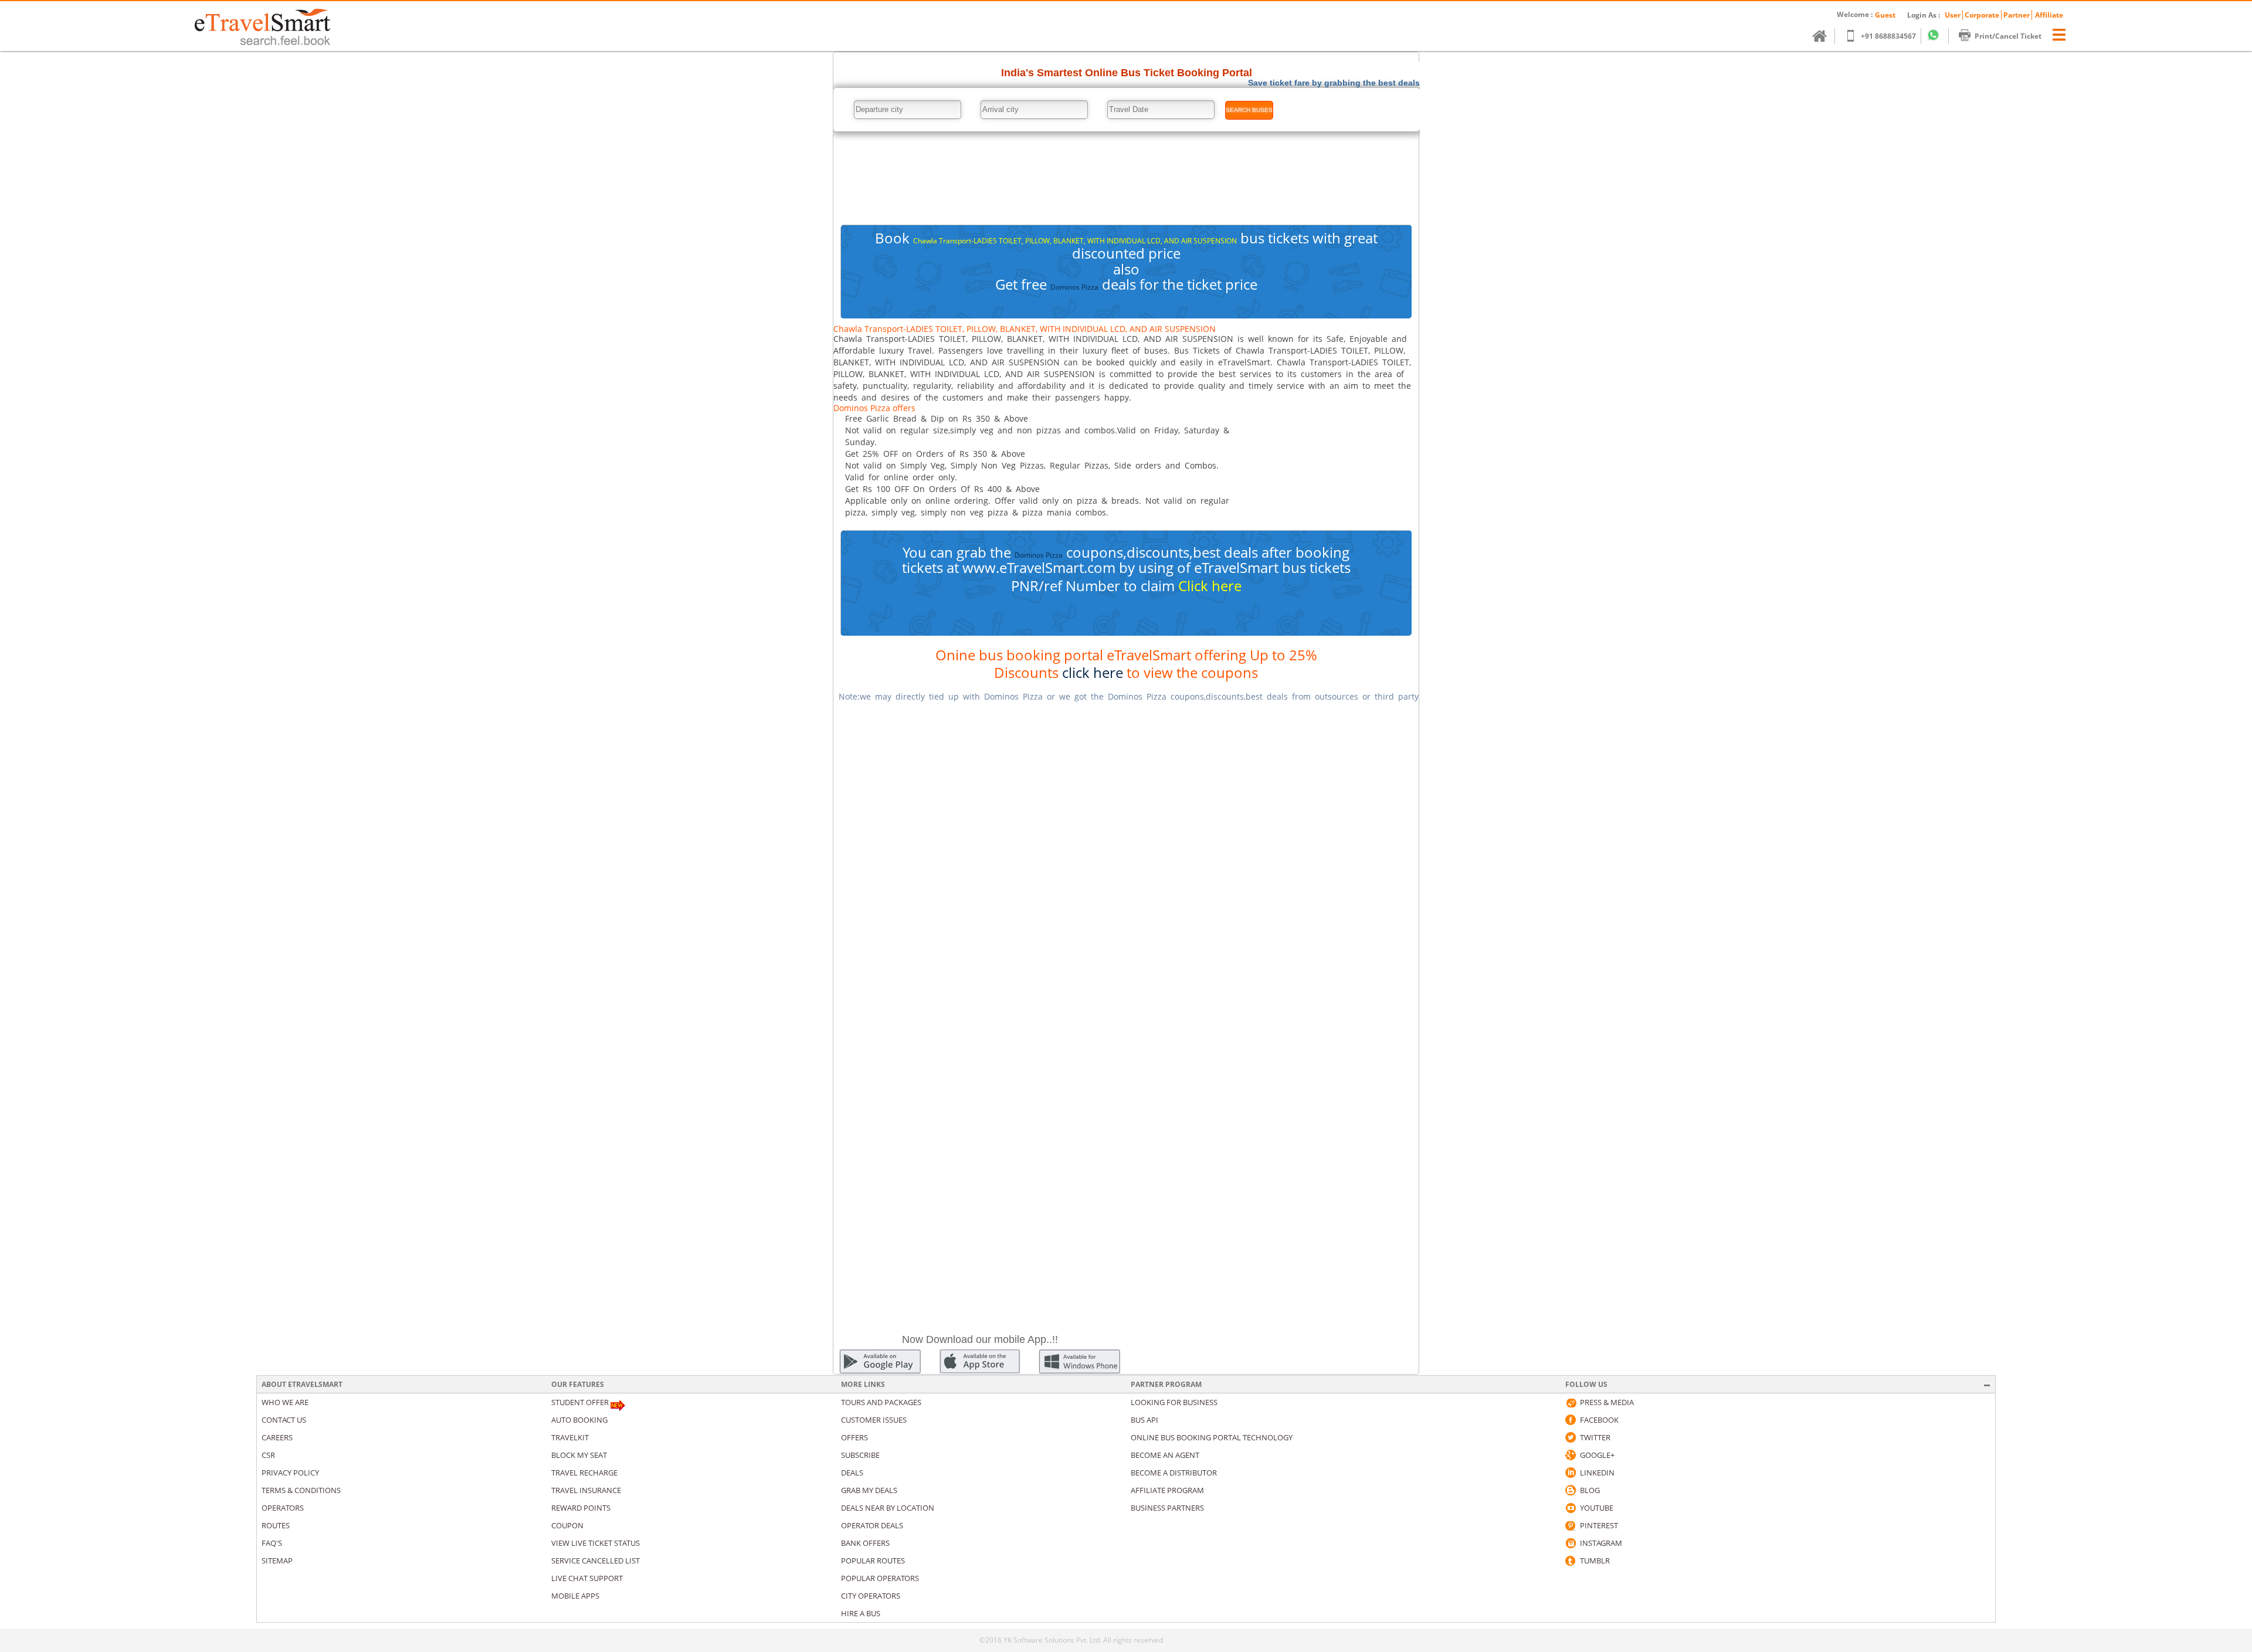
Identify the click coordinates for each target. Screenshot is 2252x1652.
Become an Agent (1165, 1455)
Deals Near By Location (888, 1508)
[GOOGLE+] (1571, 1455)
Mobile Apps (575, 1596)
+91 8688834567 (1888, 36)
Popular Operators (880, 1578)
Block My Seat (579, 1455)
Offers (854, 1437)
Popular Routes (873, 1561)
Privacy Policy (290, 1473)
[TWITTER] (1571, 1437)
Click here (1210, 586)
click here (1093, 672)
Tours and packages (881, 1402)
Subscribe (860, 1455)
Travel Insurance (586, 1490)
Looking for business (1174, 1402)
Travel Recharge (584, 1473)
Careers (277, 1437)
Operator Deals (872, 1525)
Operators (283, 1508)
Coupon (567, 1525)
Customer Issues (874, 1420)
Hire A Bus (861, 1613)
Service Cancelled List (596, 1561)
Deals (852, 1473)
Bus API (1144, 1420)
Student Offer (580, 1402)
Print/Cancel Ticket (2008, 36)
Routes (276, 1525)
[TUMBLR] (1571, 1561)
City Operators (871, 1596)
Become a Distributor (1174, 1473)
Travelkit (570, 1437)
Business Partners (1167, 1508)
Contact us (284, 1420)
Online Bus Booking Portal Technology (1212, 1437)
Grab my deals (869, 1490)
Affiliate (2049, 15)
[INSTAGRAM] (1571, 1543)
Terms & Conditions (301, 1490)
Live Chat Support (587, 1578)
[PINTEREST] (1571, 1525)
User (1953, 15)
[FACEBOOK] (1571, 1420)
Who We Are (285, 1402)
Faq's (272, 1543)
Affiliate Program (1167, 1490)
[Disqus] (1126, 859)
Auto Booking (579, 1420)
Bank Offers (865, 1543)
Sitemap (277, 1561)
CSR (268, 1455)
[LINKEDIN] (1571, 1473)
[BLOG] (1571, 1490)
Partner (2017, 15)
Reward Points (581, 1508)
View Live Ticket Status (596, 1543)
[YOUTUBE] (1571, 1508)
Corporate (1982, 15)
